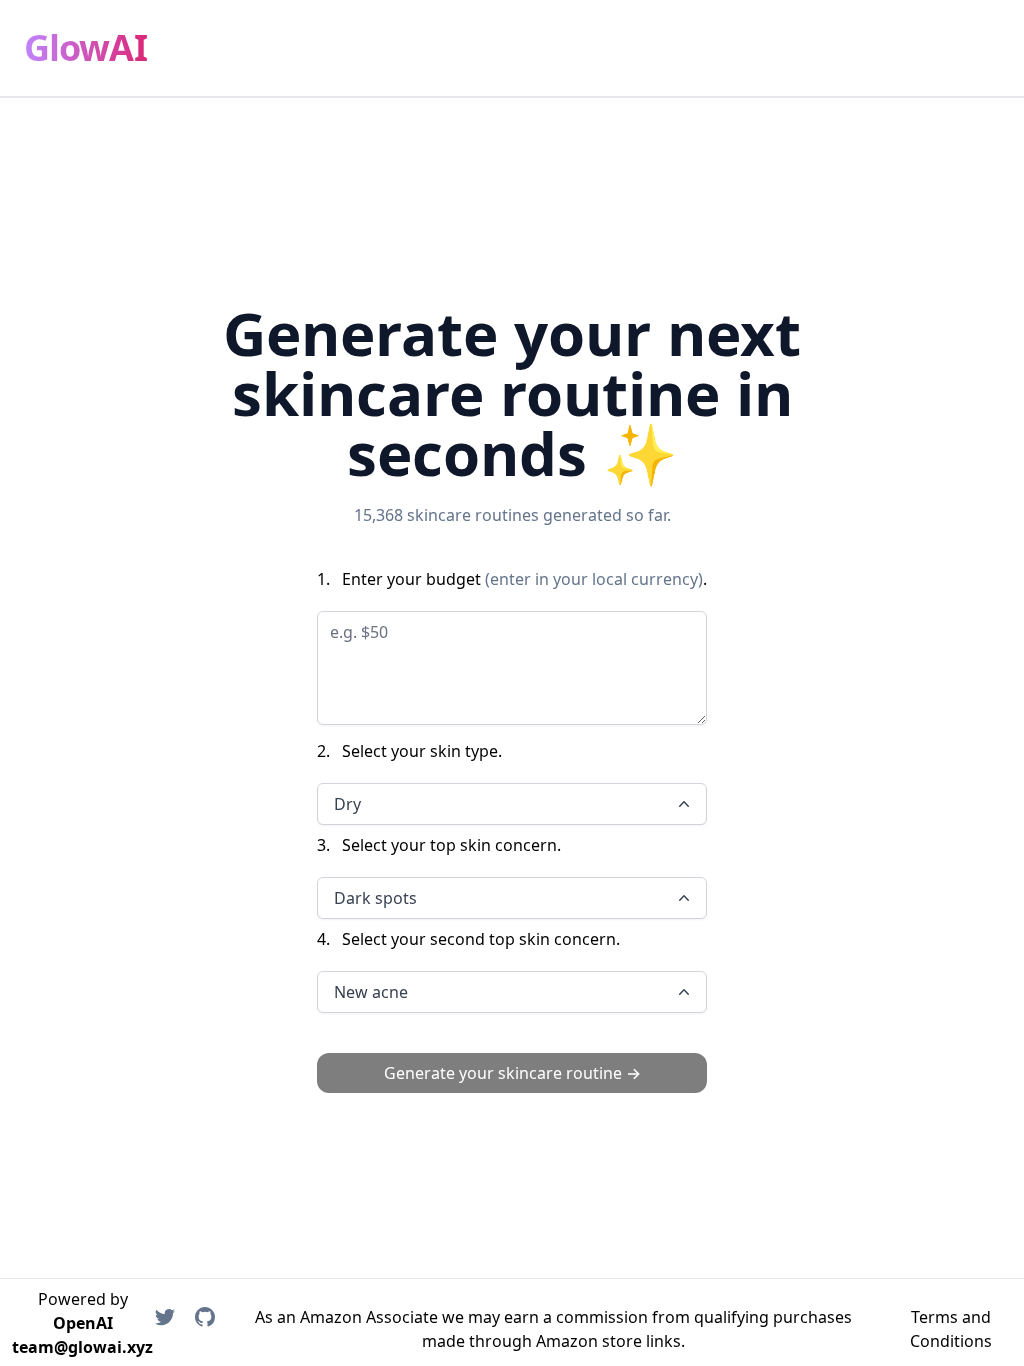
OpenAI (83, 1323)
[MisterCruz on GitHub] (205, 1329)
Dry (347, 804)
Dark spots (375, 898)
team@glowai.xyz (82, 1347)
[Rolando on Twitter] (165, 1329)
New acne (371, 992)
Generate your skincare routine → (512, 1073)
